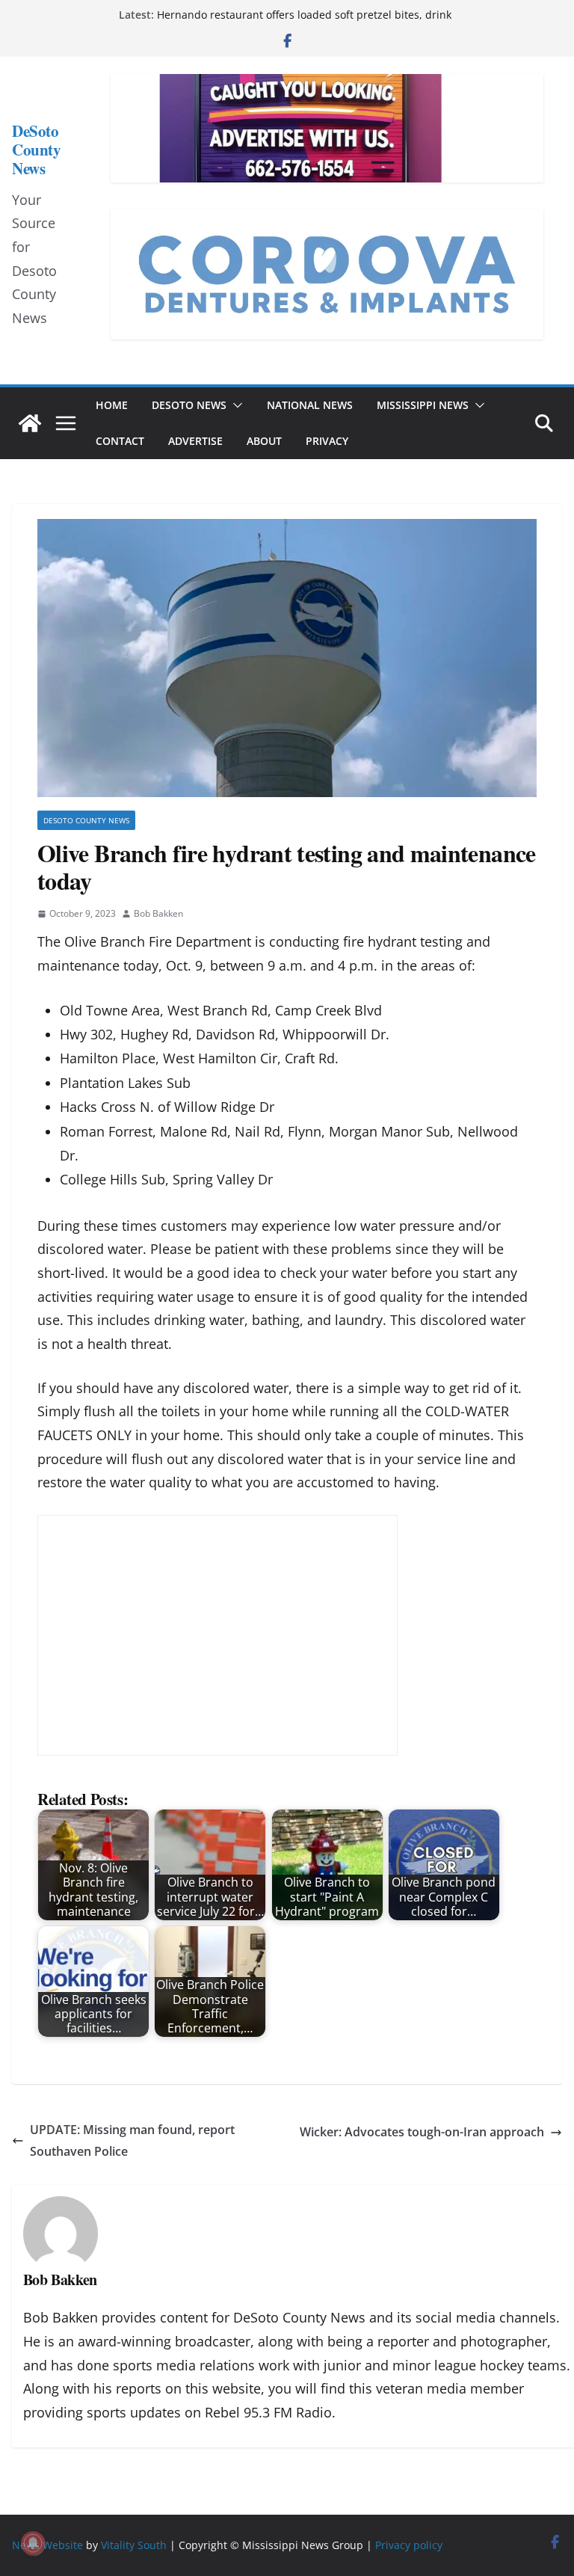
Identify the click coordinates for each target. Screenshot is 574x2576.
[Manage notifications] (33, 2543)
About (264, 441)
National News (310, 405)
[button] (235, 405)
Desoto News (189, 405)
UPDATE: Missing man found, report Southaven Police (132, 2140)
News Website (47, 2545)
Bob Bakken (158, 913)
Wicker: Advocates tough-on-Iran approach (422, 2132)
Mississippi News (423, 405)
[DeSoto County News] (30, 423)
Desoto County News (86, 820)
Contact (120, 441)
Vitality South (134, 2545)
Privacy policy (409, 2545)
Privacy (327, 441)
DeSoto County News (36, 150)
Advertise (195, 441)
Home (112, 405)
